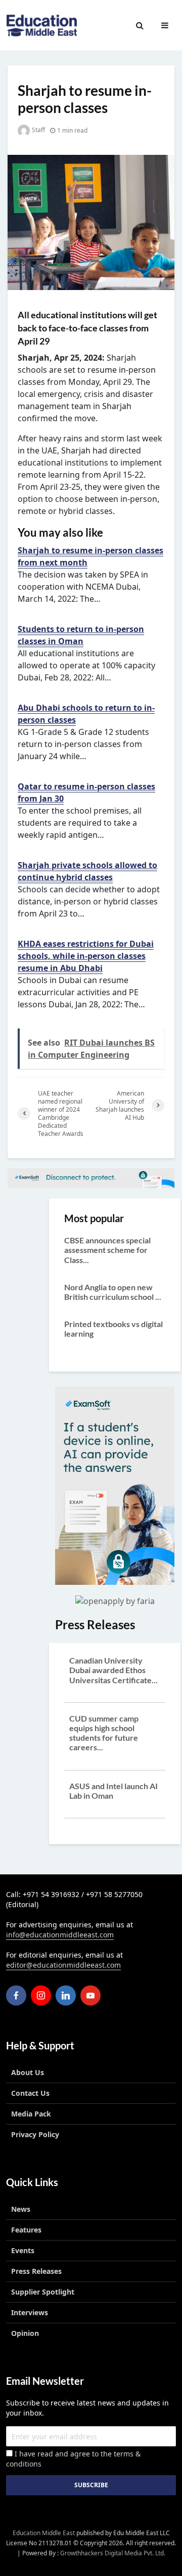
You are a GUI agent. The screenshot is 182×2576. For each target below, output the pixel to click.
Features (26, 2230)
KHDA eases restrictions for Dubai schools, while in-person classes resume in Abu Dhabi (86, 956)
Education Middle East (44, 2533)
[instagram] (41, 1995)
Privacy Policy (35, 2134)
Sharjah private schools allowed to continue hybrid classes (87, 871)
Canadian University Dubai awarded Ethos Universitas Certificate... (113, 1670)
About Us (28, 2072)
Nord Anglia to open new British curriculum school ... (113, 1292)
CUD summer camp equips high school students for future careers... (104, 1733)
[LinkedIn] (66, 1995)
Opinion (25, 2333)
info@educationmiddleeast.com (60, 1935)
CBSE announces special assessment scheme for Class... (107, 1250)
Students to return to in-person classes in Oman (81, 635)
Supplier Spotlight (43, 2292)
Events (23, 2250)
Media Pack (31, 2114)
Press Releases (36, 2271)
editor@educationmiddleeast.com (63, 1965)
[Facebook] (16, 1995)
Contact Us (30, 2093)
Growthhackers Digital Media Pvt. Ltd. (113, 2553)
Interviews (30, 2312)
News (21, 2209)
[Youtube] (90, 1995)
